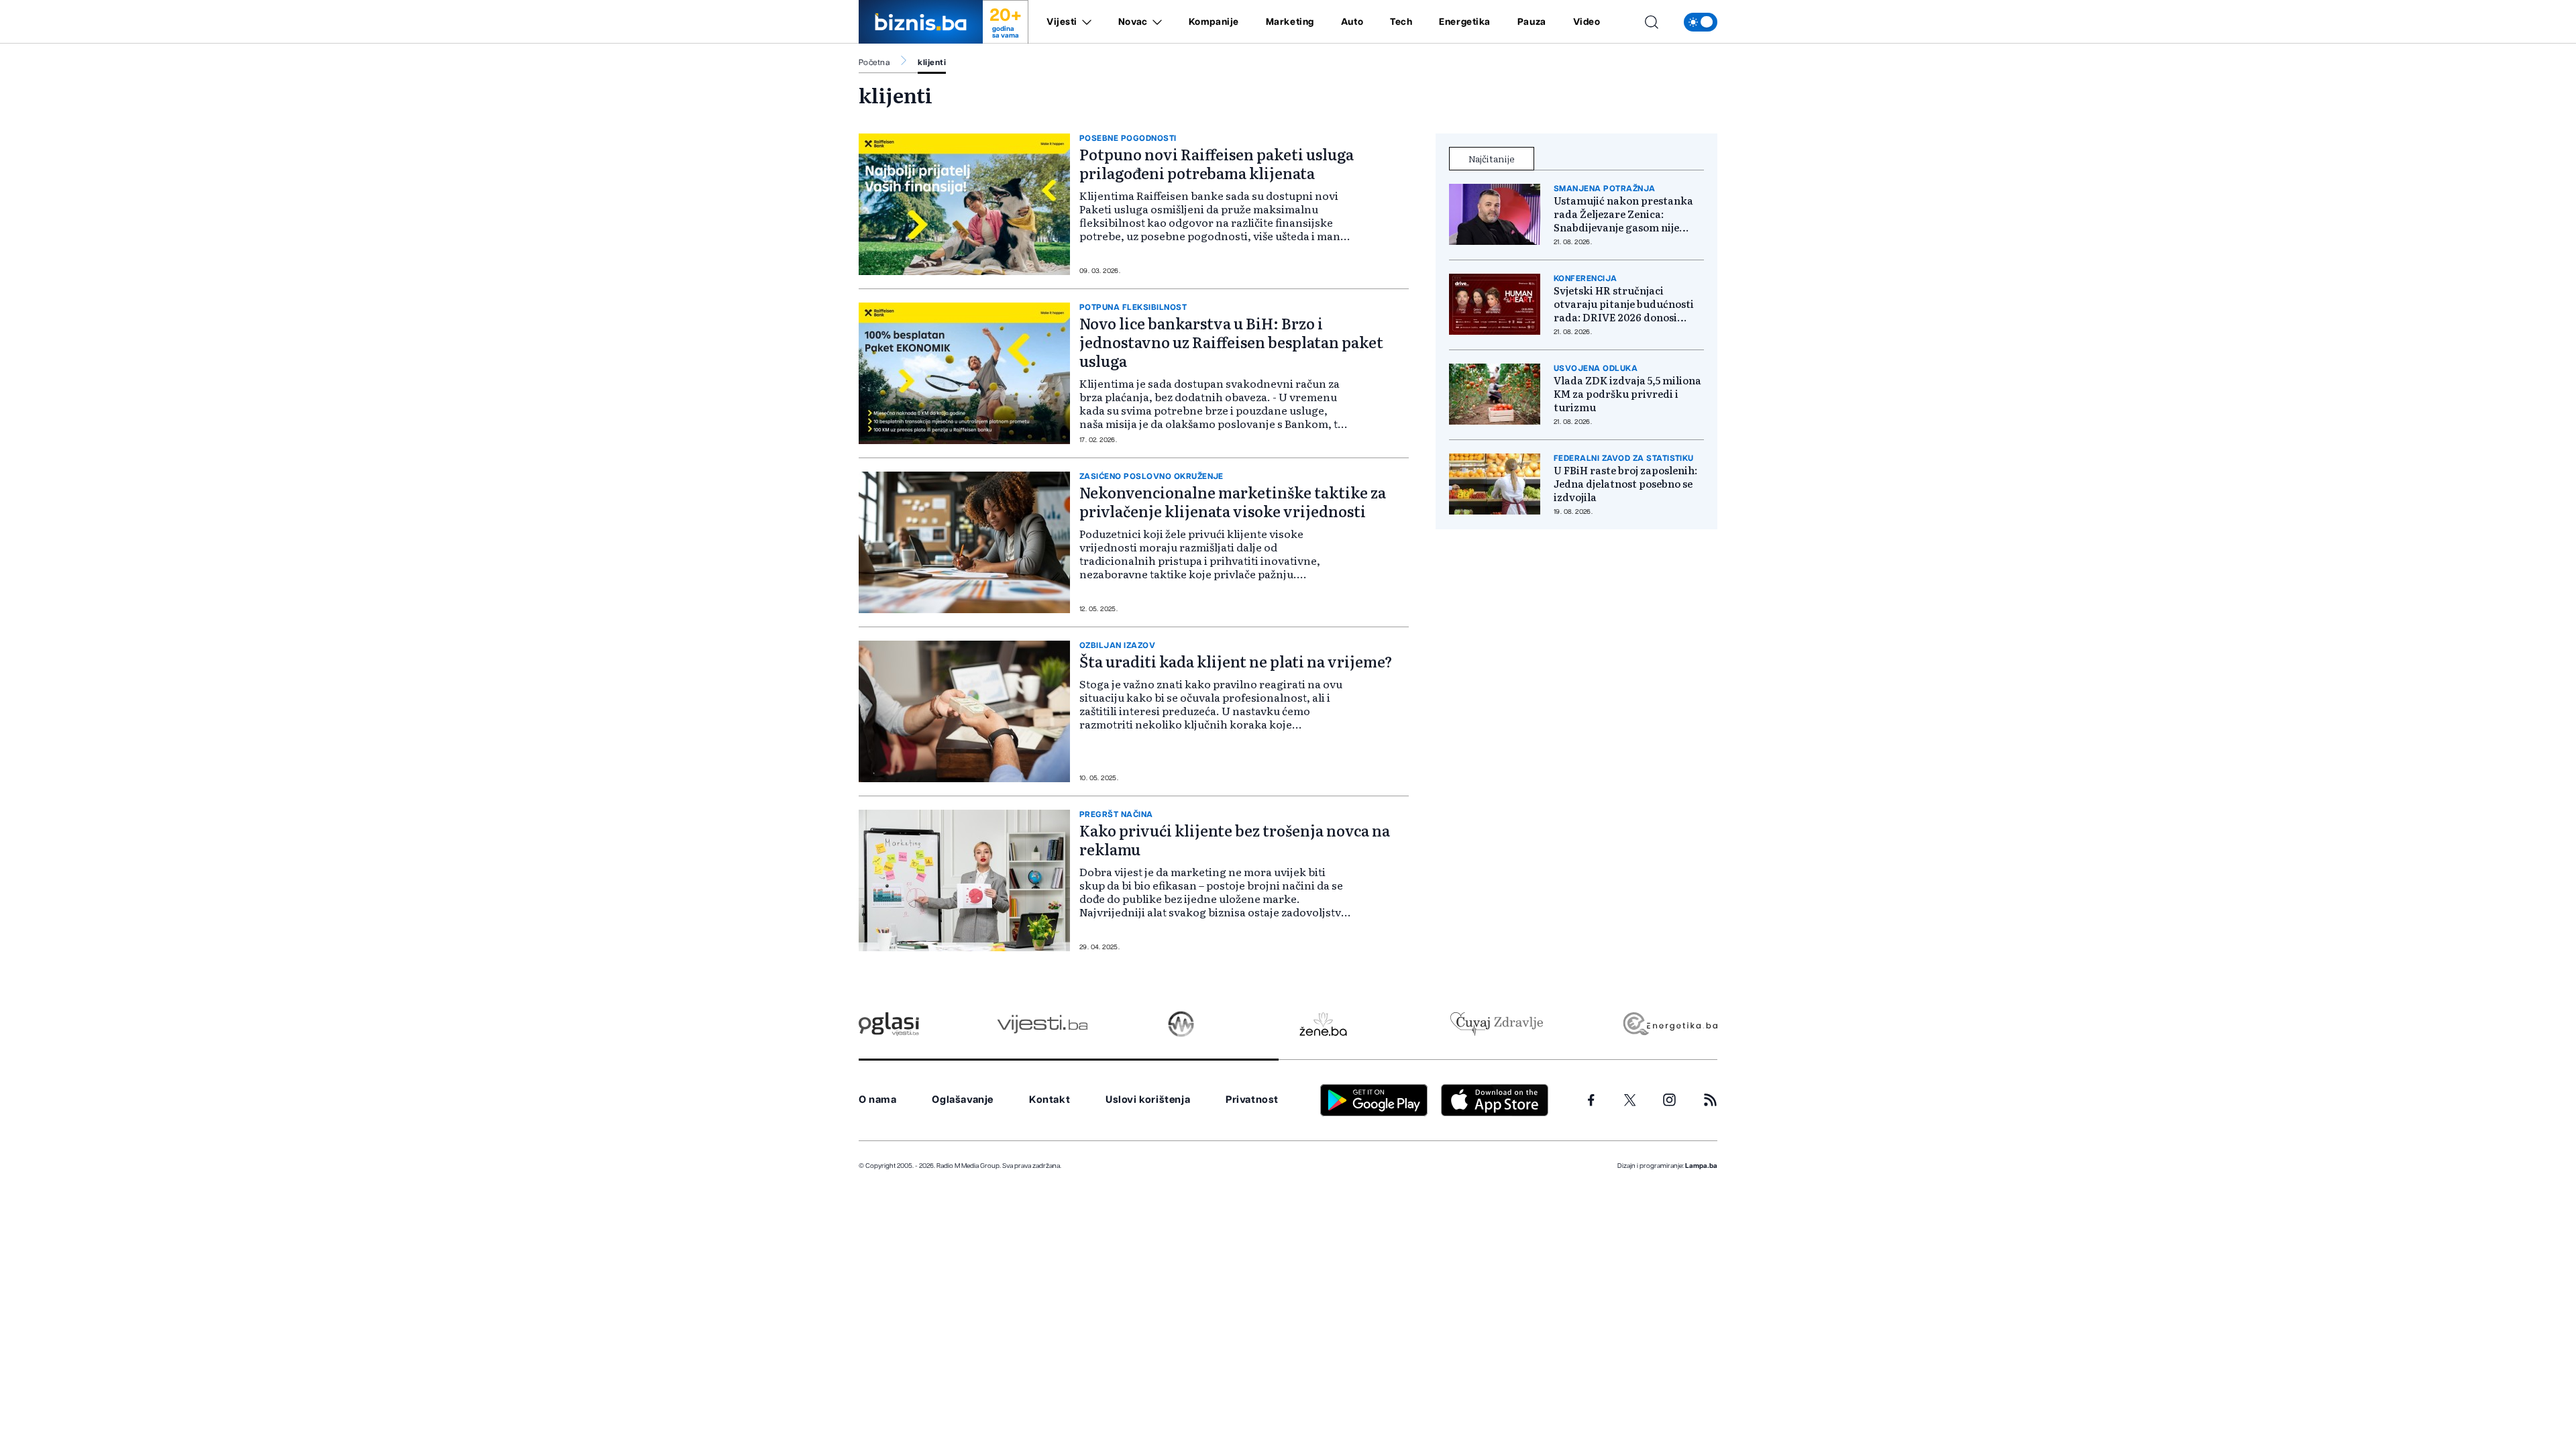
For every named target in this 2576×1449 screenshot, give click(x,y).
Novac (1133, 22)
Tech (1401, 22)
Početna (874, 62)
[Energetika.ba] (1669, 1024)
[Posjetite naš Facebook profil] (1591, 1100)
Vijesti (1062, 22)
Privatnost (1252, 1100)
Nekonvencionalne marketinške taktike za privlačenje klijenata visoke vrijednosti (1233, 501)
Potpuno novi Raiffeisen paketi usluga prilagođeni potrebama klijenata (1217, 163)
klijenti (932, 62)
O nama (878, 1100)
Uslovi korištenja (1148, 1100)
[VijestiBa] (1042, 1024)
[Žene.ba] (1323, 1024)
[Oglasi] (889, 1024)
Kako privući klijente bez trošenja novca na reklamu (1235, 840)
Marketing (1290, 22)
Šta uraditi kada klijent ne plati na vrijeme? (1236, 661)
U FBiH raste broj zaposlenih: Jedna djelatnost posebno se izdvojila (1625, 484)
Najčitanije (1492, 158)
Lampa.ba (1701, 1166)
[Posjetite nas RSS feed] (1710, 1100)
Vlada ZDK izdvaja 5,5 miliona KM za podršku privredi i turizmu (1627, 394)
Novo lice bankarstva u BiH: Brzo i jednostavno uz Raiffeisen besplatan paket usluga (1231, 342)
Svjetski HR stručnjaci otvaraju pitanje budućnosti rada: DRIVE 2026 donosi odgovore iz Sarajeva (1624, 304)
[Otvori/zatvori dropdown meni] (1084, 22)
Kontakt (1050, 1100)
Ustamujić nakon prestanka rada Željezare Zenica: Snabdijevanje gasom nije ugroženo (1623, 214)
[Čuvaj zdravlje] (1496, 1024)
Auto (1352, 22)
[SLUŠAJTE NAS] (1181, 1024)
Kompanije (1214, 22)
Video (1587, 22)
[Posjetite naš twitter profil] (1630, 1100)
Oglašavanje (963, 1100)
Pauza (1532, 22)
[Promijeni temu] (1701, 22)
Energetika (1465, 22)
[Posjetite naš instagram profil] (1669, 1100)
